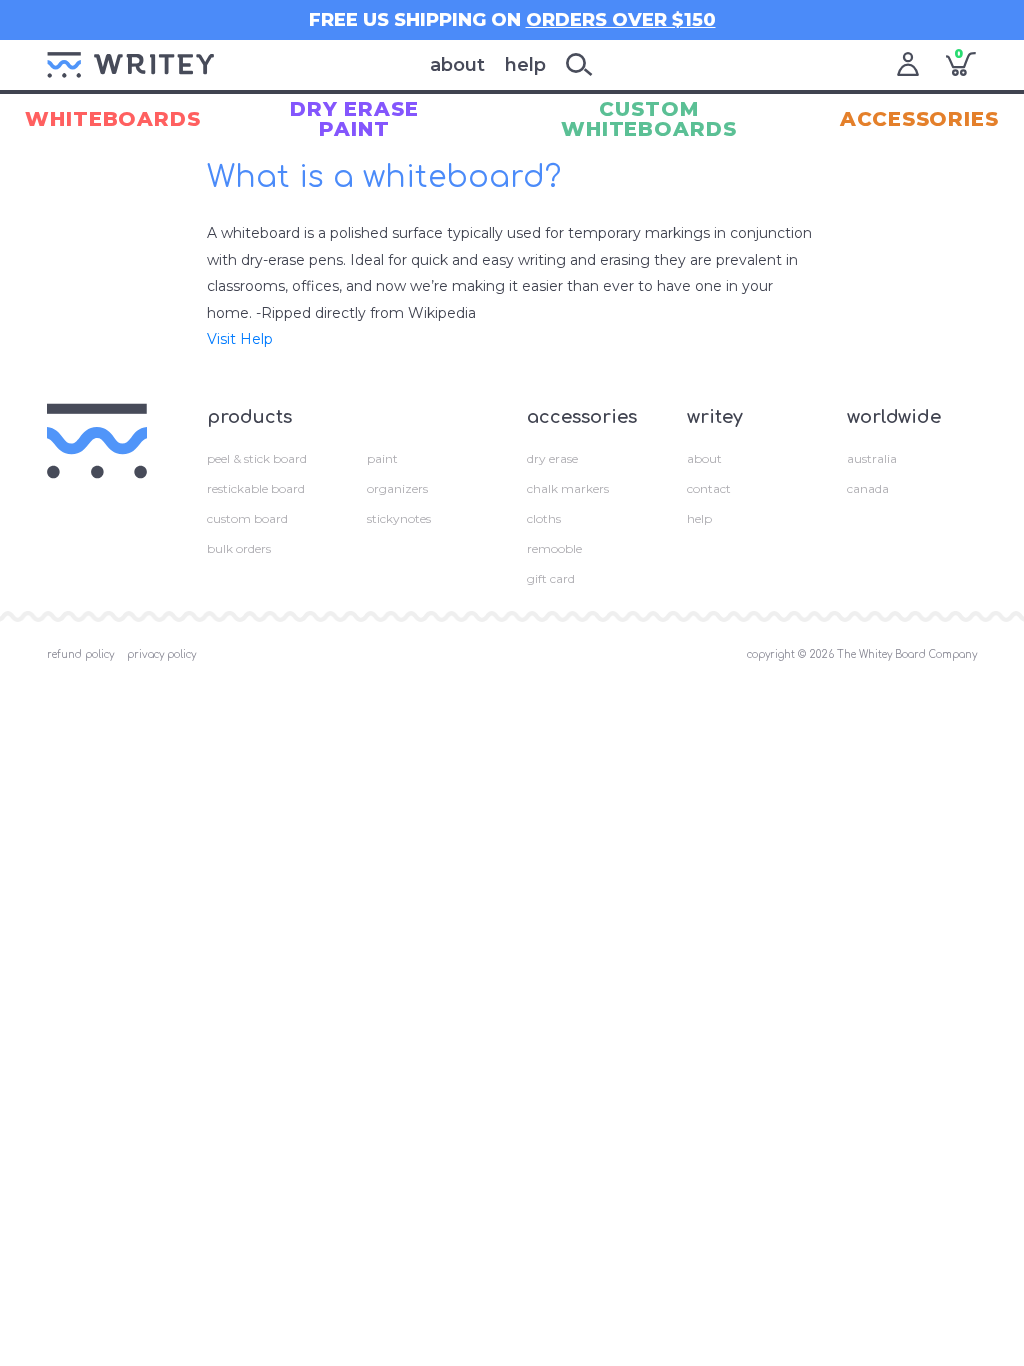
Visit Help (240, 339)
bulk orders (239, 548)
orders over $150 (621, 20)
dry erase (552, 458)
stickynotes (399, 518)
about (457, 65)
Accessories (919, 119)
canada (868, 488)
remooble (554, 548)
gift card (551, 578)
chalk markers (568, 488)
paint (382, 458)
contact (709, 488)
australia (872, 458)
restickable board (256, 488)
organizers (397, 488)
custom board (247, 518)
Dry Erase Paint (354, 119)
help (525, 65)
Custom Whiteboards (649, 119)
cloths (544, 518)
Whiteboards (113, 119)
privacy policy (161, 654)
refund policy (80, 654)
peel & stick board (257, 458)
